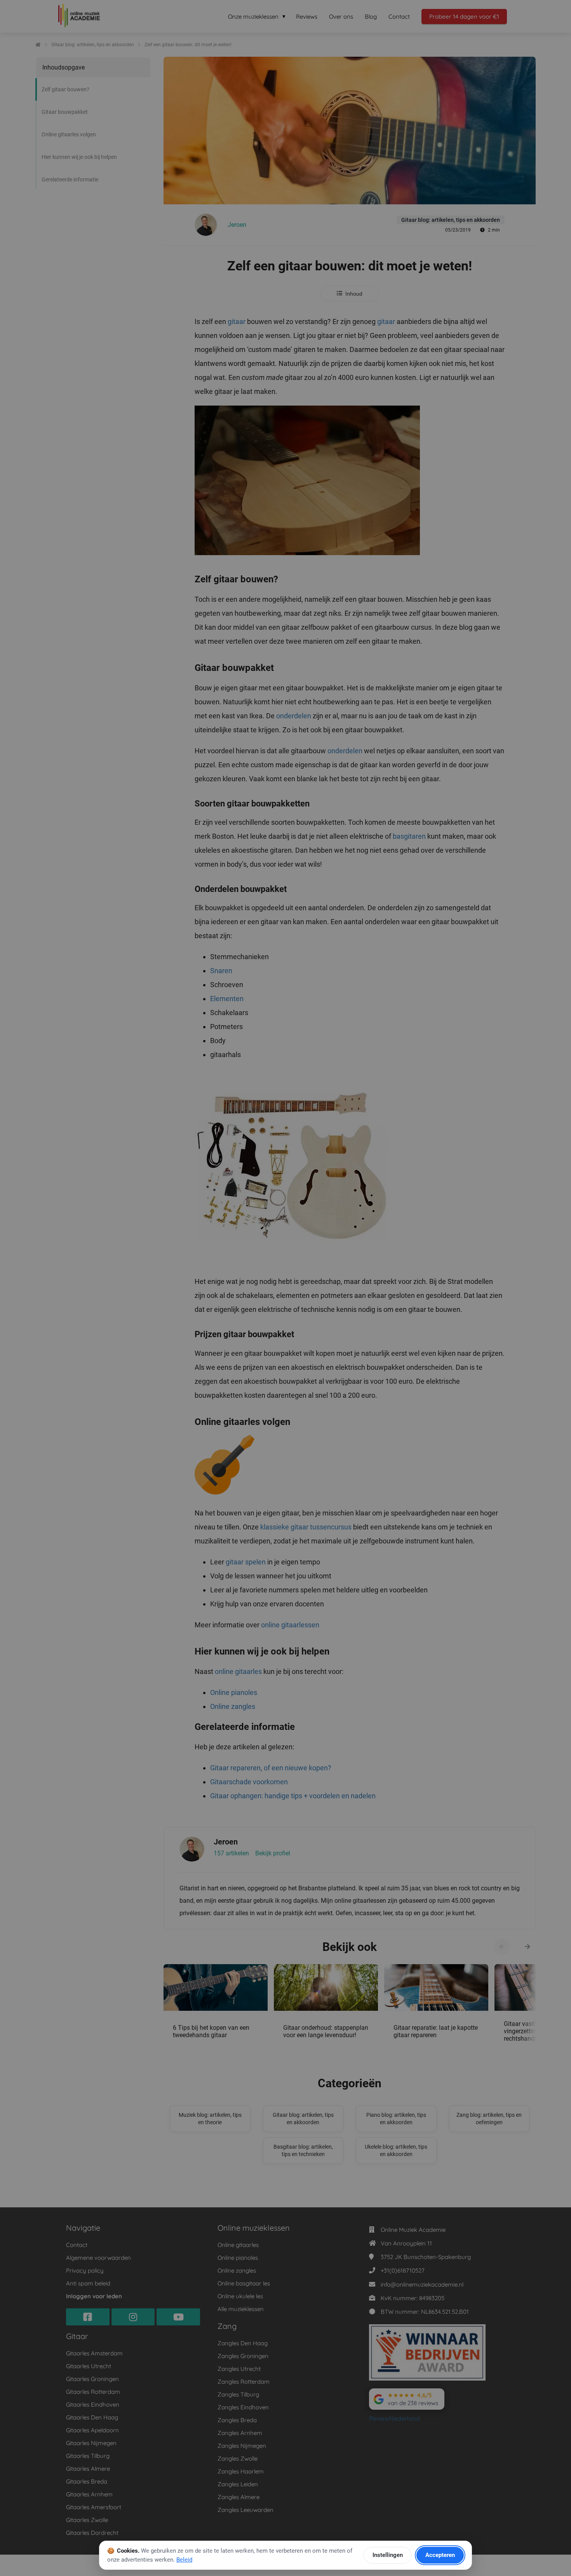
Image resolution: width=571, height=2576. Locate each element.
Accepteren (440, 2555)
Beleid (184, 2560)
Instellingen (388, 2555)
